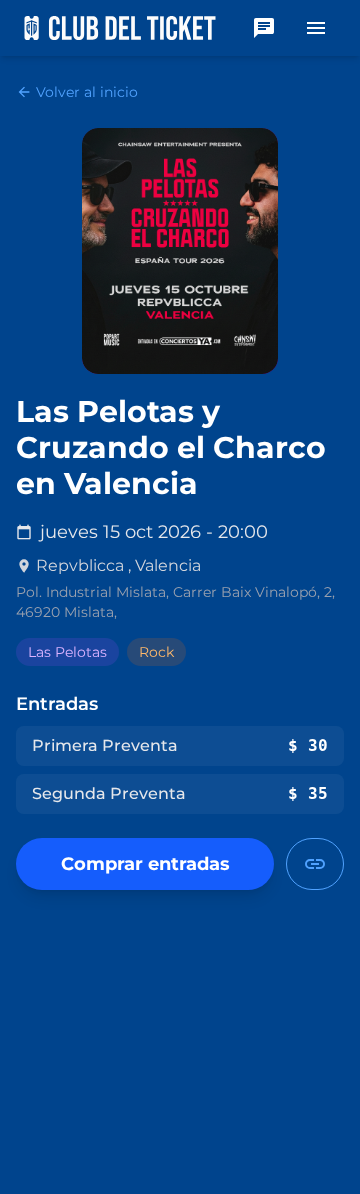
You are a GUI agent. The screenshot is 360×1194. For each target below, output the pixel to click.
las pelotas (67, 652)
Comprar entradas (145, 864)
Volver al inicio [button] (77, 92)
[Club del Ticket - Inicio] (120, 28)
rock (156, 652)
